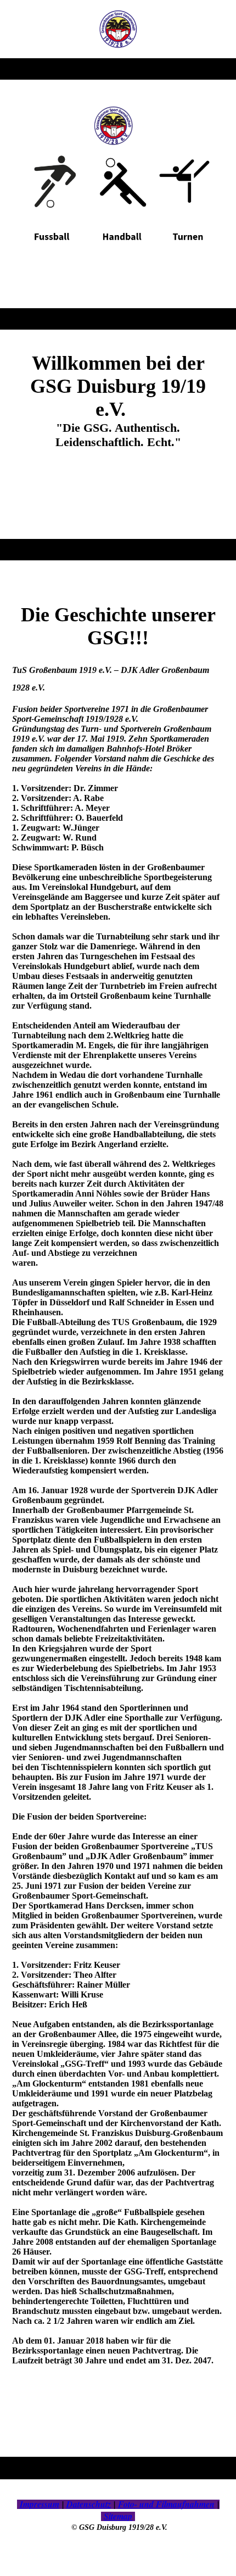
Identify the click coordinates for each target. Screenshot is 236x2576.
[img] (118, 29)
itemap (120, 2516)
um (54, 2504)
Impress (34, 2504)
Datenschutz (89, 2504)
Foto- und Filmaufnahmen (166, 2504)
